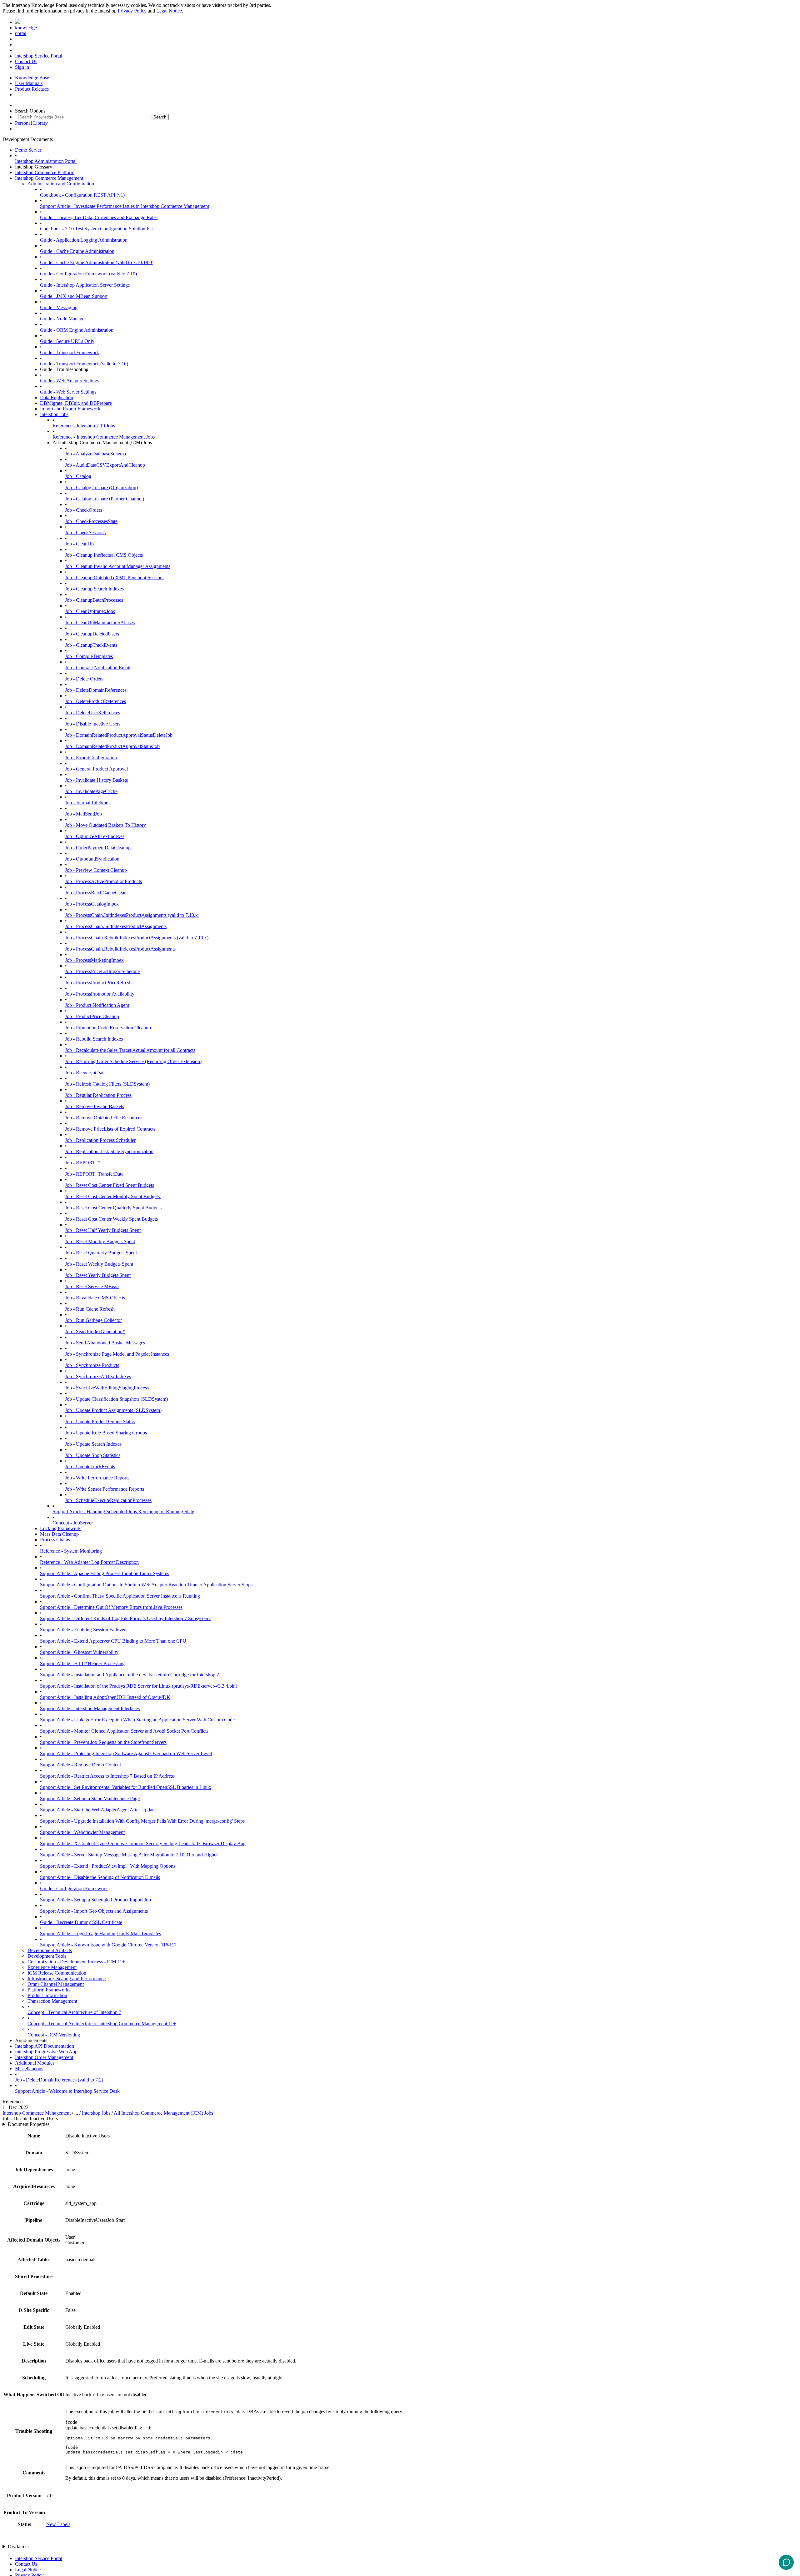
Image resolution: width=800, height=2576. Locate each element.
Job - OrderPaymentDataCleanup (98, 848)
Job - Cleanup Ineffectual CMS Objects (104, 555)
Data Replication (57, 397)
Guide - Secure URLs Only (67, 341)
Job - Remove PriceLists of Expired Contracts (110, 1129)
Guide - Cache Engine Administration (77, 251)
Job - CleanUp (79, 544)
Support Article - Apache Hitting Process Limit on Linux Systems (105, 1573)
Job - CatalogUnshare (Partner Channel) (105, 499)
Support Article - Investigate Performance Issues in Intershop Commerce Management (125, 206)
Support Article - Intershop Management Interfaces (90, 1708)
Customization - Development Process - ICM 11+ (76, 1962)
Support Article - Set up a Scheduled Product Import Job (95, 1900)
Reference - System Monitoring (71, 1551)
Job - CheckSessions (85, 532)
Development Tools (47, 1956)
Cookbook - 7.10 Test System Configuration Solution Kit (96, 229)
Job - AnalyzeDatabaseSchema (95, 454)
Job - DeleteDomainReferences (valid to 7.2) (59, 2080)
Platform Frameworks (49, 1990)
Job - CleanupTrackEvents (91, 645)
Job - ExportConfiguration (91, 758)
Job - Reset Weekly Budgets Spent (99, 1264)
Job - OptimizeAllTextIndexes (95, 836)
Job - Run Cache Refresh (90, 1309)
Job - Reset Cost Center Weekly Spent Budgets (112, 1219)
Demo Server (28, 150)
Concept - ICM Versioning (54, 2035)
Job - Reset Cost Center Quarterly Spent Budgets (113, 1208)
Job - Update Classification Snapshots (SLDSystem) (116, 1399)
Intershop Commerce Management (49, 178)
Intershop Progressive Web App (46, 2052)
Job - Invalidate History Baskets (96, 780)
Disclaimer (18, 2546)
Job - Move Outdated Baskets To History (105, 825)
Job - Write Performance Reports (97, 1478)
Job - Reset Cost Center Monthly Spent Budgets (113, 1196)
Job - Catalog (78, 476)
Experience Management (52, 1967)
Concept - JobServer (73, 1523)
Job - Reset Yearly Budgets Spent (98, 1275)
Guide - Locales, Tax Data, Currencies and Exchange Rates (99, 217)
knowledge (26, 28)
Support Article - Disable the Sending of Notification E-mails (100, 1877)
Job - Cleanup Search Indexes (94, 589)
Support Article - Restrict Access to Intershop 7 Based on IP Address (107, 1776)
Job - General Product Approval (96, 769)
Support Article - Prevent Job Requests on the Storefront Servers (103, 1742)
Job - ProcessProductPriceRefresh (98, 983)
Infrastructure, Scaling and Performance (67, 1978)
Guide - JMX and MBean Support (74, 296)
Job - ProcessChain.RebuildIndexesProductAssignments (120, 949)
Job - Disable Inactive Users (93, 724)
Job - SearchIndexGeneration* (95, 1331)
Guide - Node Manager (63, 319)
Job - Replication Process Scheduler (100, 1140)
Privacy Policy (132, 11)
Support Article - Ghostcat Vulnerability (79, 1652)
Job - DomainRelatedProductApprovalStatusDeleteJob (119, 735)
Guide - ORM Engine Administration (77, 330)
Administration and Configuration (61, 184)
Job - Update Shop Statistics (93, 1455)
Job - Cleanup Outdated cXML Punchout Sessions (115, 577)
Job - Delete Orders (84, 679)
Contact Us (26, 61)
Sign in (22, 67)
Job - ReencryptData (85, 1073)
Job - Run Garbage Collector (93, 1320)
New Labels (58, 2524)
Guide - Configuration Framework (74, 1888)
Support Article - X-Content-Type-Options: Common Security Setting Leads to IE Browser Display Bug (143, 1843)
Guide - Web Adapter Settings (70, 381)
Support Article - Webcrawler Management (82, 1832)
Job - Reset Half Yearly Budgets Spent (103, 1230)
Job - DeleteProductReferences (95, 701)
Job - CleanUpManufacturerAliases (100, 623)
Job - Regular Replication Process (98, 1095)
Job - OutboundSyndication (92, 859)
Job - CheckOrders (84, 510)
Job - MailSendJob (83, 814)
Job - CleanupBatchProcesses (94, 600)
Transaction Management (52, 2001)
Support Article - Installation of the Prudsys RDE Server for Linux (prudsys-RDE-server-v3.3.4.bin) (139, 1686)
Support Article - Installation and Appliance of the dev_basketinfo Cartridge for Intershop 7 (130, 1675)
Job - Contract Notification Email (98, 668)
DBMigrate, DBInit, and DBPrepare (76, 403)
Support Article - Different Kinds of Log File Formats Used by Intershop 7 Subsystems (126, 1618)
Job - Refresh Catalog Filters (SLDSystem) (107, 1084)
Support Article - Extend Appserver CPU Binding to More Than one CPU (113, 1641)
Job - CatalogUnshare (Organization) (101, 487)
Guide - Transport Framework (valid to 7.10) (84, 364)
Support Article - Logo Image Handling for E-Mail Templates (100, 1933)
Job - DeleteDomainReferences (96, 690)
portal (21, 33)
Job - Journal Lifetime (87, 803)
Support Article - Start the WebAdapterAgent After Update (98, 1810)
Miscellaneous (29, 2069)
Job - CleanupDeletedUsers (92, 634)
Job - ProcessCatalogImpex (92, 904)
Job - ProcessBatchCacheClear (95, 893)
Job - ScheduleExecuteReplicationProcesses (108, 1500)
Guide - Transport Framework (70, 352)
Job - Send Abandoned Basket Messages (105, 1343)
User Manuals (29, 83)
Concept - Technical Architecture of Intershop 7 (74, 2012)
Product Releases (32, 89)
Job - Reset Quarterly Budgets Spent (101, 1253)
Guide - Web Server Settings (68, 392)
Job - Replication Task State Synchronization (109, 1151)
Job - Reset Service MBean (92, 1286)
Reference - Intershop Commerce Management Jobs (104, 437)
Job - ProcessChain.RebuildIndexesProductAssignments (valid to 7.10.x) (137, 938)
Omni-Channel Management (56, 1984)
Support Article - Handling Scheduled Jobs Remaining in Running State (123, 1511)
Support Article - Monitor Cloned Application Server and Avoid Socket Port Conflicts (124, 1731)
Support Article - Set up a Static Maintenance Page (90, 1798)
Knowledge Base (32, 78)
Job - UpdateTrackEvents (90, 1466)
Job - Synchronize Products (92, 1365)
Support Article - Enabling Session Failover (83, 1630)
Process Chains (55, 1540)
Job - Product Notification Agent (97, 1005)
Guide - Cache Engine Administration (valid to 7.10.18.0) (97, 262)
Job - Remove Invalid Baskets (95, 1106)
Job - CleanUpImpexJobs (90, 611)
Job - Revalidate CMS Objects (95, 1298)
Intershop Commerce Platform (45, 172)
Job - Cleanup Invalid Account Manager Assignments (118, 566)
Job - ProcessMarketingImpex (94, 960)
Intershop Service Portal (39, 56)
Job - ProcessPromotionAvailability (100, 994)
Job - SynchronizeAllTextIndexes (98, 1376)
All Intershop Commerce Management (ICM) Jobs (163, 2113)
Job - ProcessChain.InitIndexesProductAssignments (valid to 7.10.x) (132, 915)
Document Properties (29, 2124)
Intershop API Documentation (45, 2046)
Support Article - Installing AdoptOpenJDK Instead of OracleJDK (105, 1697)
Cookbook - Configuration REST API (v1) (82, 195)
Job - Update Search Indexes (93, 1444)
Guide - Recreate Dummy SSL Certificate (81, 1922)
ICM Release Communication (57, 1973)
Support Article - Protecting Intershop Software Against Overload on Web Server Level (126, 1753)
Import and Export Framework (70, 409)
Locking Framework (60, 1528)
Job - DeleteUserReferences (92, 713)
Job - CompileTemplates (89, 656)
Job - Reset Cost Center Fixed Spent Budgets (110, 1185)
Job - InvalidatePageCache (91, 791)
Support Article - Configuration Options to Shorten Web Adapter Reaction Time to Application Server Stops (146, 1585)
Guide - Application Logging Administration (84, 240)
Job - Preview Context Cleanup (96, 870)
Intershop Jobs (54, 414)
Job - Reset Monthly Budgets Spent (100, 1241)
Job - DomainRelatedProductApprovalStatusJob (112, 746)
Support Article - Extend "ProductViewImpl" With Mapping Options (108, 1866)
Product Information (47, 1995)
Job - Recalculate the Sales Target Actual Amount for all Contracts (130, 1050)
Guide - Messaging (59, 307)
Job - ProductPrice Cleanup (92, 1016)
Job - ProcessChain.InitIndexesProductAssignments (116, 926)
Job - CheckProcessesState (91, 521)
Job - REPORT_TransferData (94, 1174)
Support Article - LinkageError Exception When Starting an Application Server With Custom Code (137, 1720)
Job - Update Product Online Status (100, 1421)
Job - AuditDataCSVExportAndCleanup (105, 465)
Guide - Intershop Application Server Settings (85, 285)
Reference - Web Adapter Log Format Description (89, 1562)
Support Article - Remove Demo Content (80, 1765)
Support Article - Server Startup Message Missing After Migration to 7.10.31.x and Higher (129, 1855)
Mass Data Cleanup (59, 1534)
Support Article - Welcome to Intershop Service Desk (67, 2091)
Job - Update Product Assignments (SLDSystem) (113, 1410)
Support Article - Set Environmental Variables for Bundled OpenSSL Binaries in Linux (126, 1787)
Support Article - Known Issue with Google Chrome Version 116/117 (108, 1945)
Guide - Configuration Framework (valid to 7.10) (88, 274)
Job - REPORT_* (83, 1163)
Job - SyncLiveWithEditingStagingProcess (107, 1388)
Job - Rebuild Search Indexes (94, 1039)
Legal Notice (169, 11)
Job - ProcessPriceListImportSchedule (102, 971)
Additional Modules (35, 2063)
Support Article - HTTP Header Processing (82, 1663)
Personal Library (31, 123)
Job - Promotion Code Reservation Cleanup (108, 1028)
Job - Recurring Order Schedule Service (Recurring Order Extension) (133, 1061)
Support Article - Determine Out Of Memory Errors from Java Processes (111, 1607)
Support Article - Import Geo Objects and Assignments (94, 1911)
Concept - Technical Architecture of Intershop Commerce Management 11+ (102, 2024)
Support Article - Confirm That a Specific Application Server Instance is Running (120, 1596)
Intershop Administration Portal (46, 161)
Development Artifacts (50, 1950)
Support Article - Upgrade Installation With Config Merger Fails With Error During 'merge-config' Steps (142, 1821)
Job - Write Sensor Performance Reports (105, 1489)
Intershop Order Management (44, 2057)
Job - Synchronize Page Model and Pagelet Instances (117, 1354)
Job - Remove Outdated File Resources (104, 1118)
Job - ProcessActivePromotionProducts (103, 881)
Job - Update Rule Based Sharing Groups (106, 1433)
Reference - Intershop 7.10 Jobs (84, 426)
